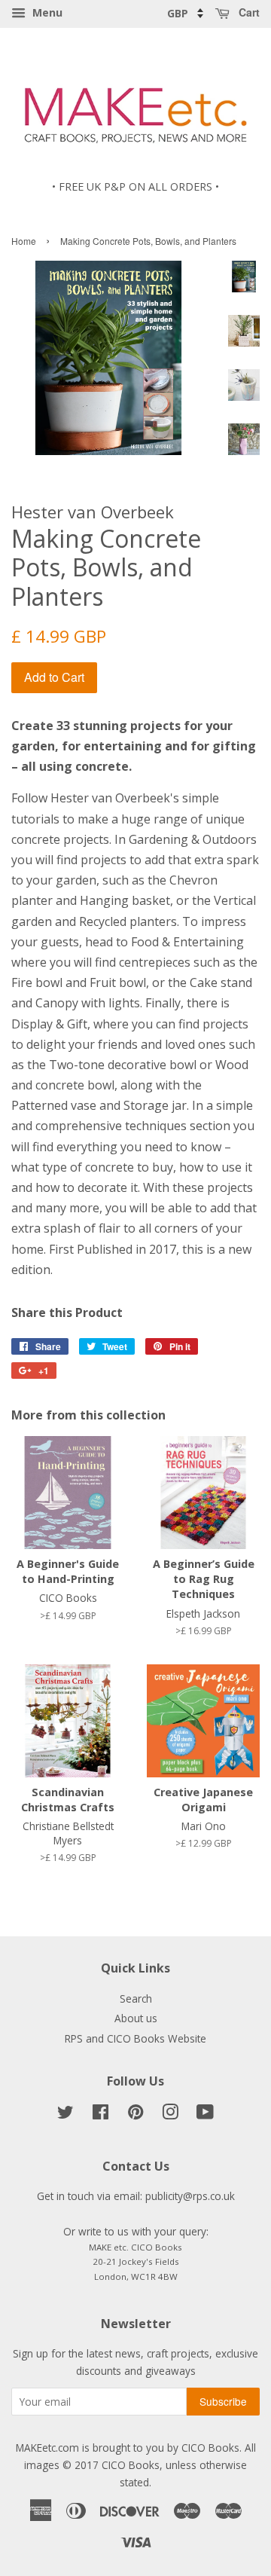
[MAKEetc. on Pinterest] (135, 2115)
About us (136, 2018)
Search (136, 1998)
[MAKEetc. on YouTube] (205, 2115)
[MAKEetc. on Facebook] (100, 2115)
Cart (248, 12)
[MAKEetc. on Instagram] (170, 2115)
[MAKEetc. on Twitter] (65, 2115)
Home (24, 241)
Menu (46, 12)
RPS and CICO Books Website (135, 2038)
